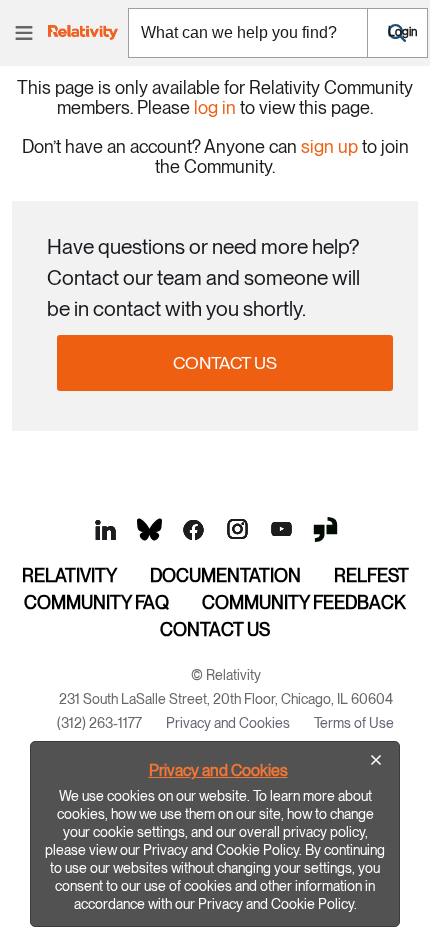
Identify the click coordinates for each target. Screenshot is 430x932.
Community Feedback (304, 602)
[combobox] (248, 33)
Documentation (225, 575)
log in (215, 107)
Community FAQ (96, 602)
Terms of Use (354, 723)
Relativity (69, 575)
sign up (329, 146)
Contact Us (225, 362)
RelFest (371, 575)
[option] (215, 834)
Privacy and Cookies (218, 770)
